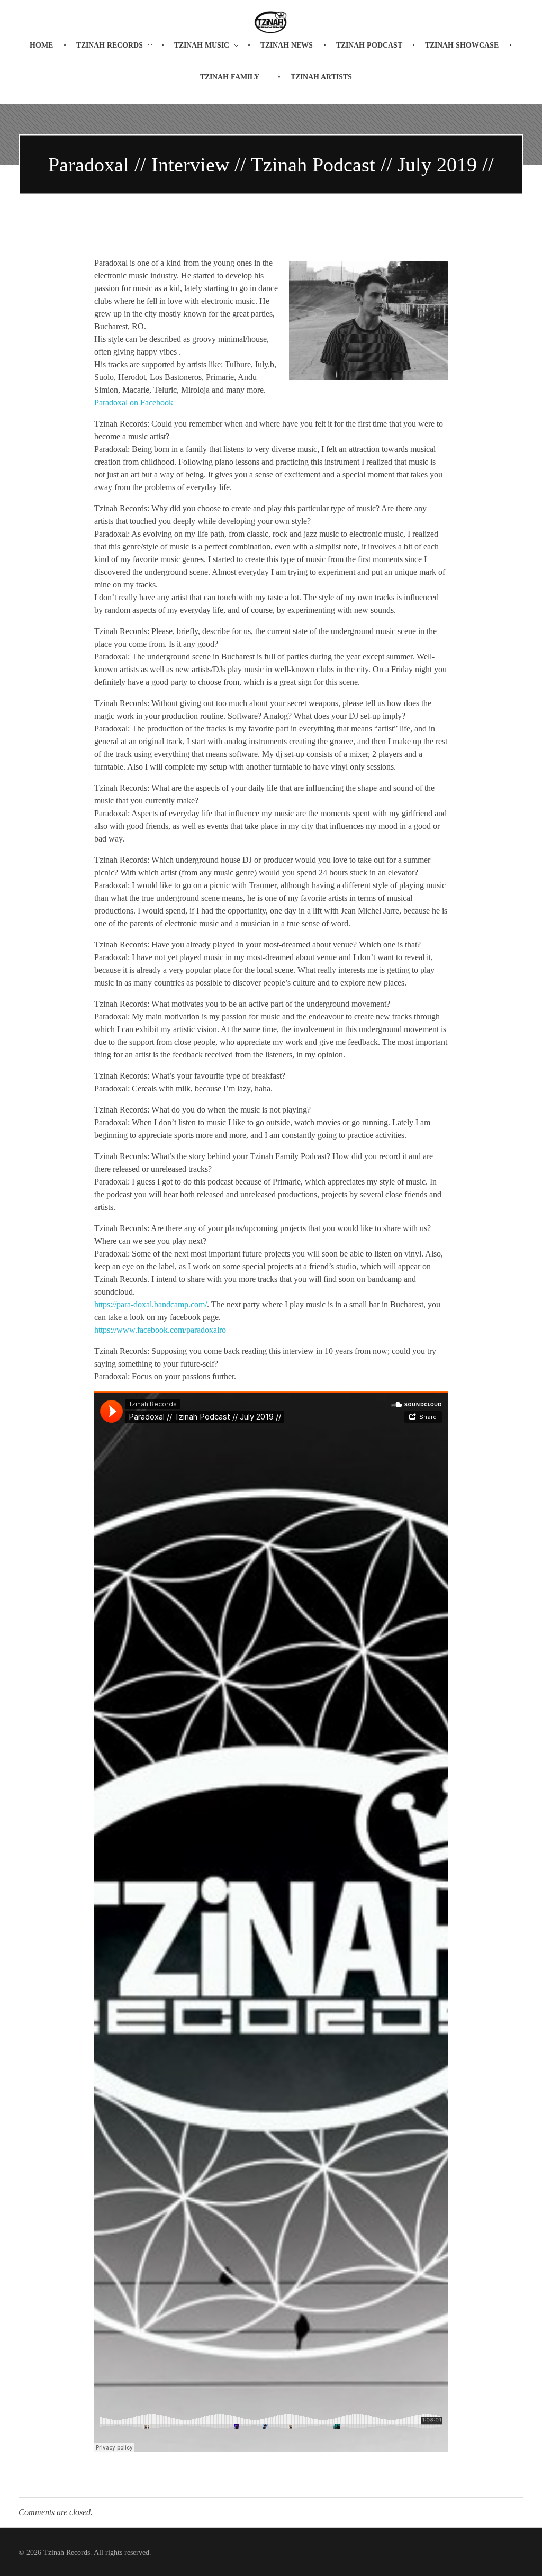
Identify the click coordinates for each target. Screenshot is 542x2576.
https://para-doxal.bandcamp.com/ (151, 1304)
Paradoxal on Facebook (134, 403)
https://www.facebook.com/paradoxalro (160, 1330)
